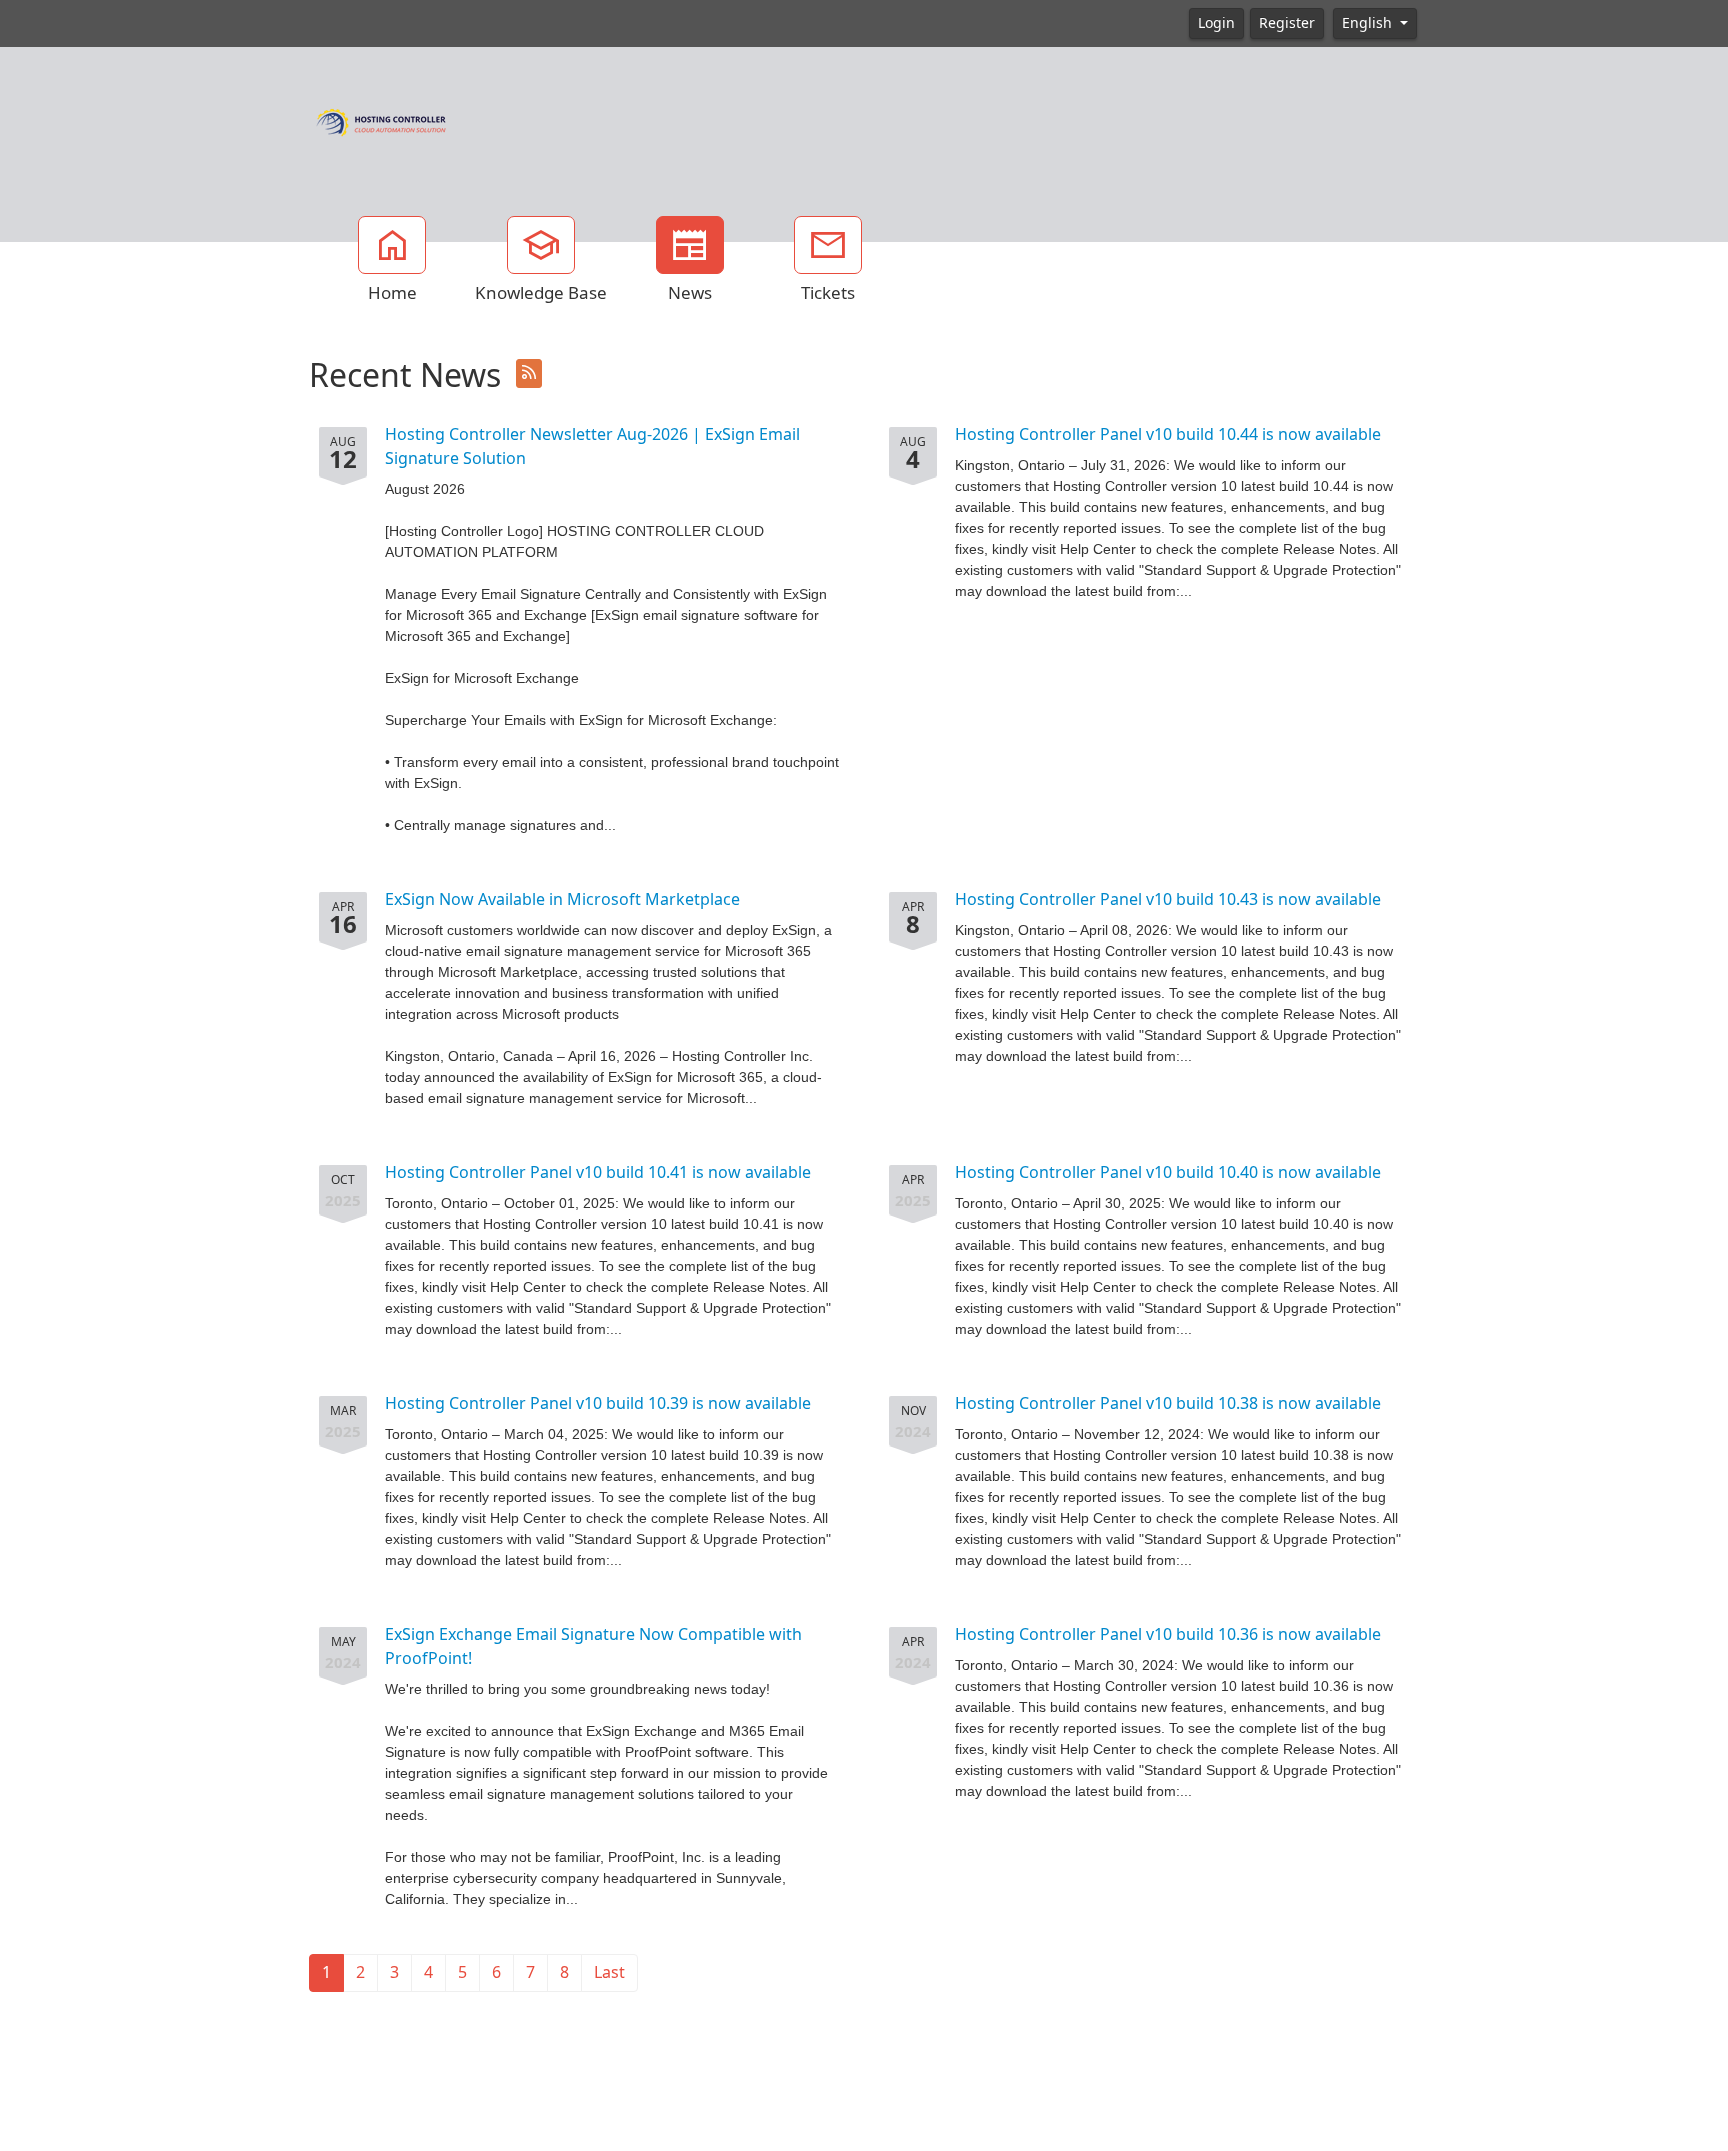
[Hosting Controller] (381, 120)
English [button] (1369, 23)
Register (1287, 23)
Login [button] (1216, 23)
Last (609, 1972)
